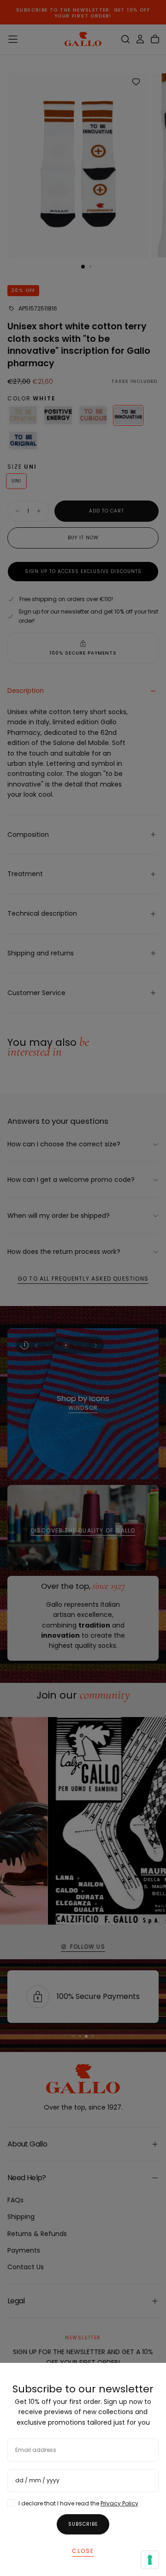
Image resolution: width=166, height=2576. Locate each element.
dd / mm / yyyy (37, 2480)
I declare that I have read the (78, 2503)
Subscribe (83, 2524)
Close (83, 2551)
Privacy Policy (119, 2503)
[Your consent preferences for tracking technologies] (150, 2560)
